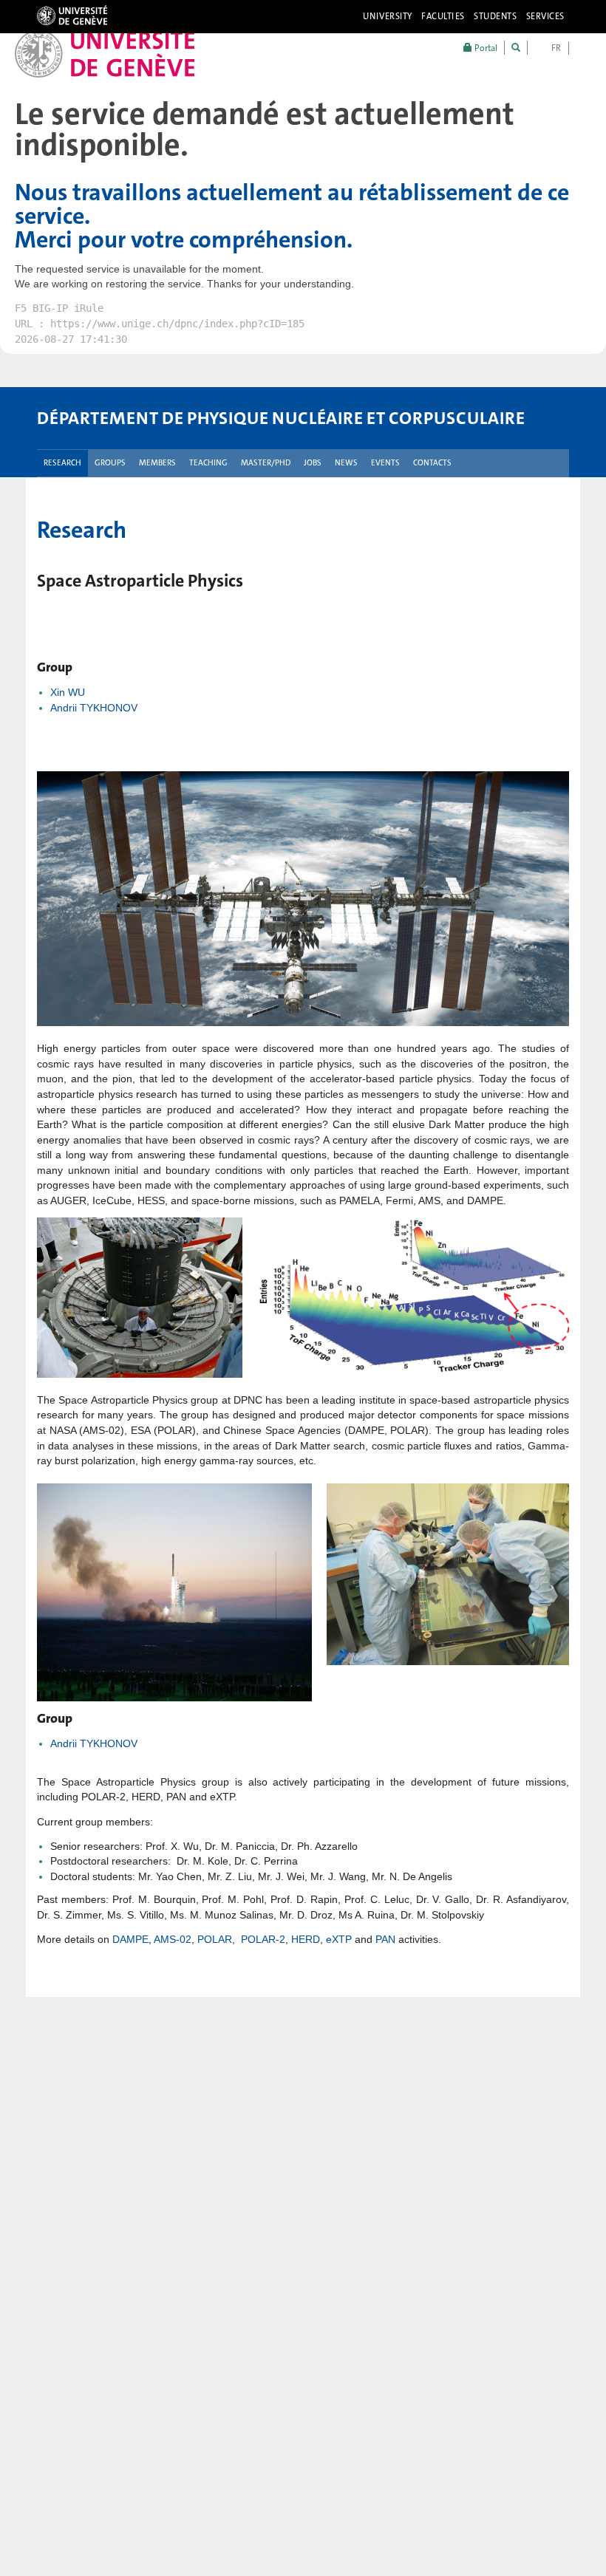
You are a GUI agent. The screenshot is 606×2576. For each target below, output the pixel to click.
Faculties (443, 16)
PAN (385, 1939)
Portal (485, 48)
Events (385, 463)
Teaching (208, 463)
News (346, 463)
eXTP (339, 1939)
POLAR (215, 1939)
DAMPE (130, 1939)
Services (546, 16)
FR (556, 48)
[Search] (516, 48)
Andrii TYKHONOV (94, 708)
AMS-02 (173, 1939)
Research (62, 463)
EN (539, 48)
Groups (110, 463)
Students (496, 16)
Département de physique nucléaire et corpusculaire (281, 418)
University (388, 16)
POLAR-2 (263, 1939)
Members (157, 463)
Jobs (313, 463)
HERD (306, 1939)
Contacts (432, 463)
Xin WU (68, 692)
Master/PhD (266, 463)
